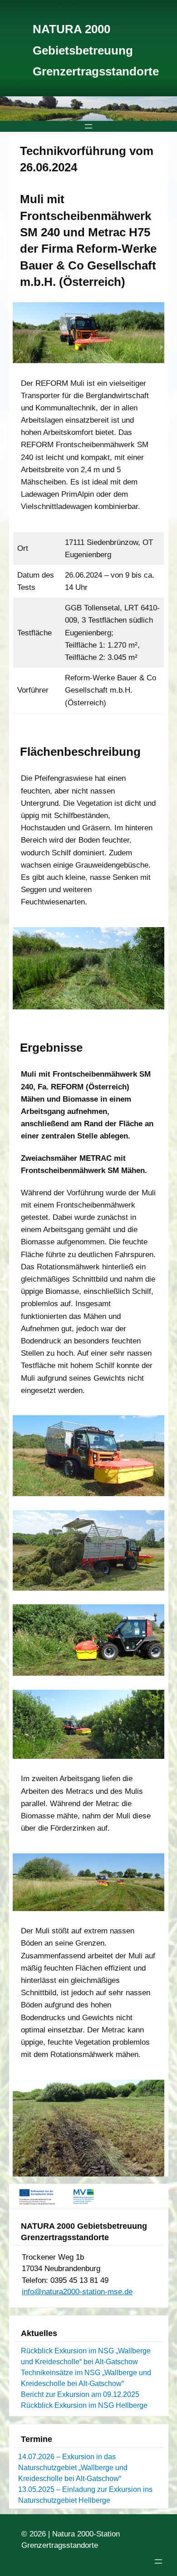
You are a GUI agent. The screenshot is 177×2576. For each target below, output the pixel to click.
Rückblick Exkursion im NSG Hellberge (84, 2405)
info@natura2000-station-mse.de (77, 2292)
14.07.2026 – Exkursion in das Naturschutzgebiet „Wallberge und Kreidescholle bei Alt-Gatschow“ (73, 2468)
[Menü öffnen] (88, 126)
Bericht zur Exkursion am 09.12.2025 (80, 2394)
